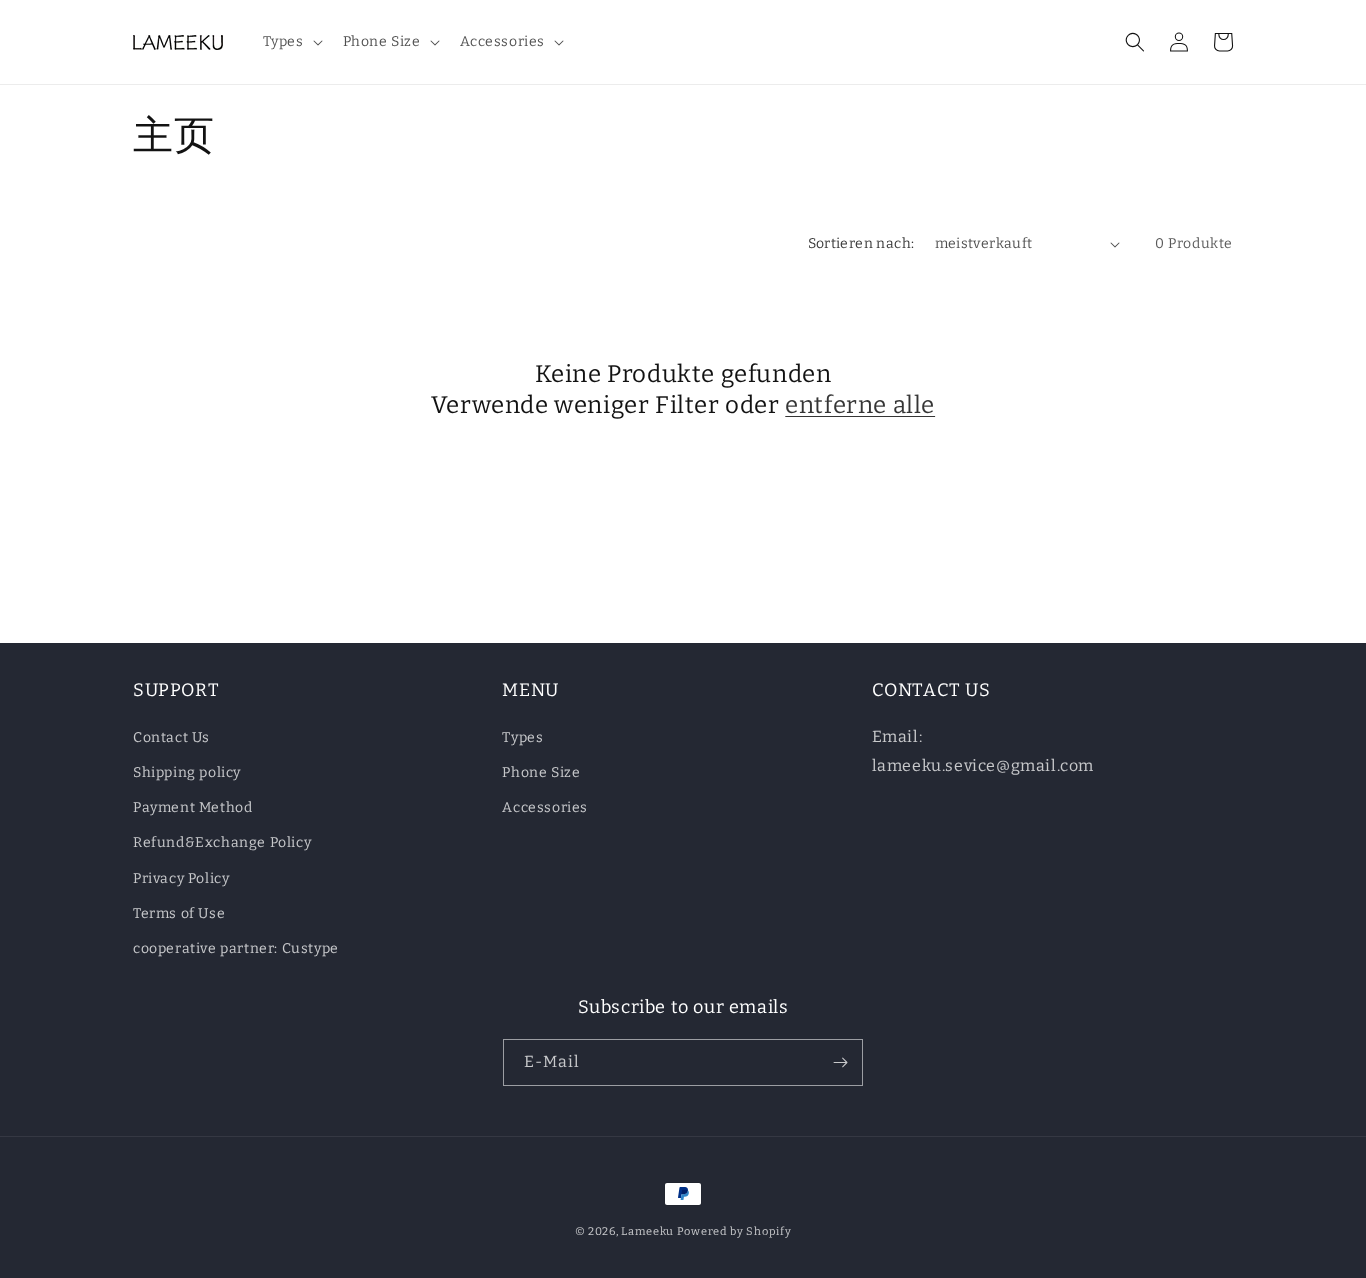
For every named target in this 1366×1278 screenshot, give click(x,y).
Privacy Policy (181, 878)
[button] (291, 42)
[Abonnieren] (840, 1062)
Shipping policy (187, 772)
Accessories (545, 807)
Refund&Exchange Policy (222, 842)
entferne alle (860, 405)
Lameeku (647, 1231)
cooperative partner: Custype (236, 948)
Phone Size (541, 772)
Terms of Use (179, 913)
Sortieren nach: (861, 243)
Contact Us (171, 737)
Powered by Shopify (734, 1231)
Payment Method (192, 807)
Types (522, 737)
